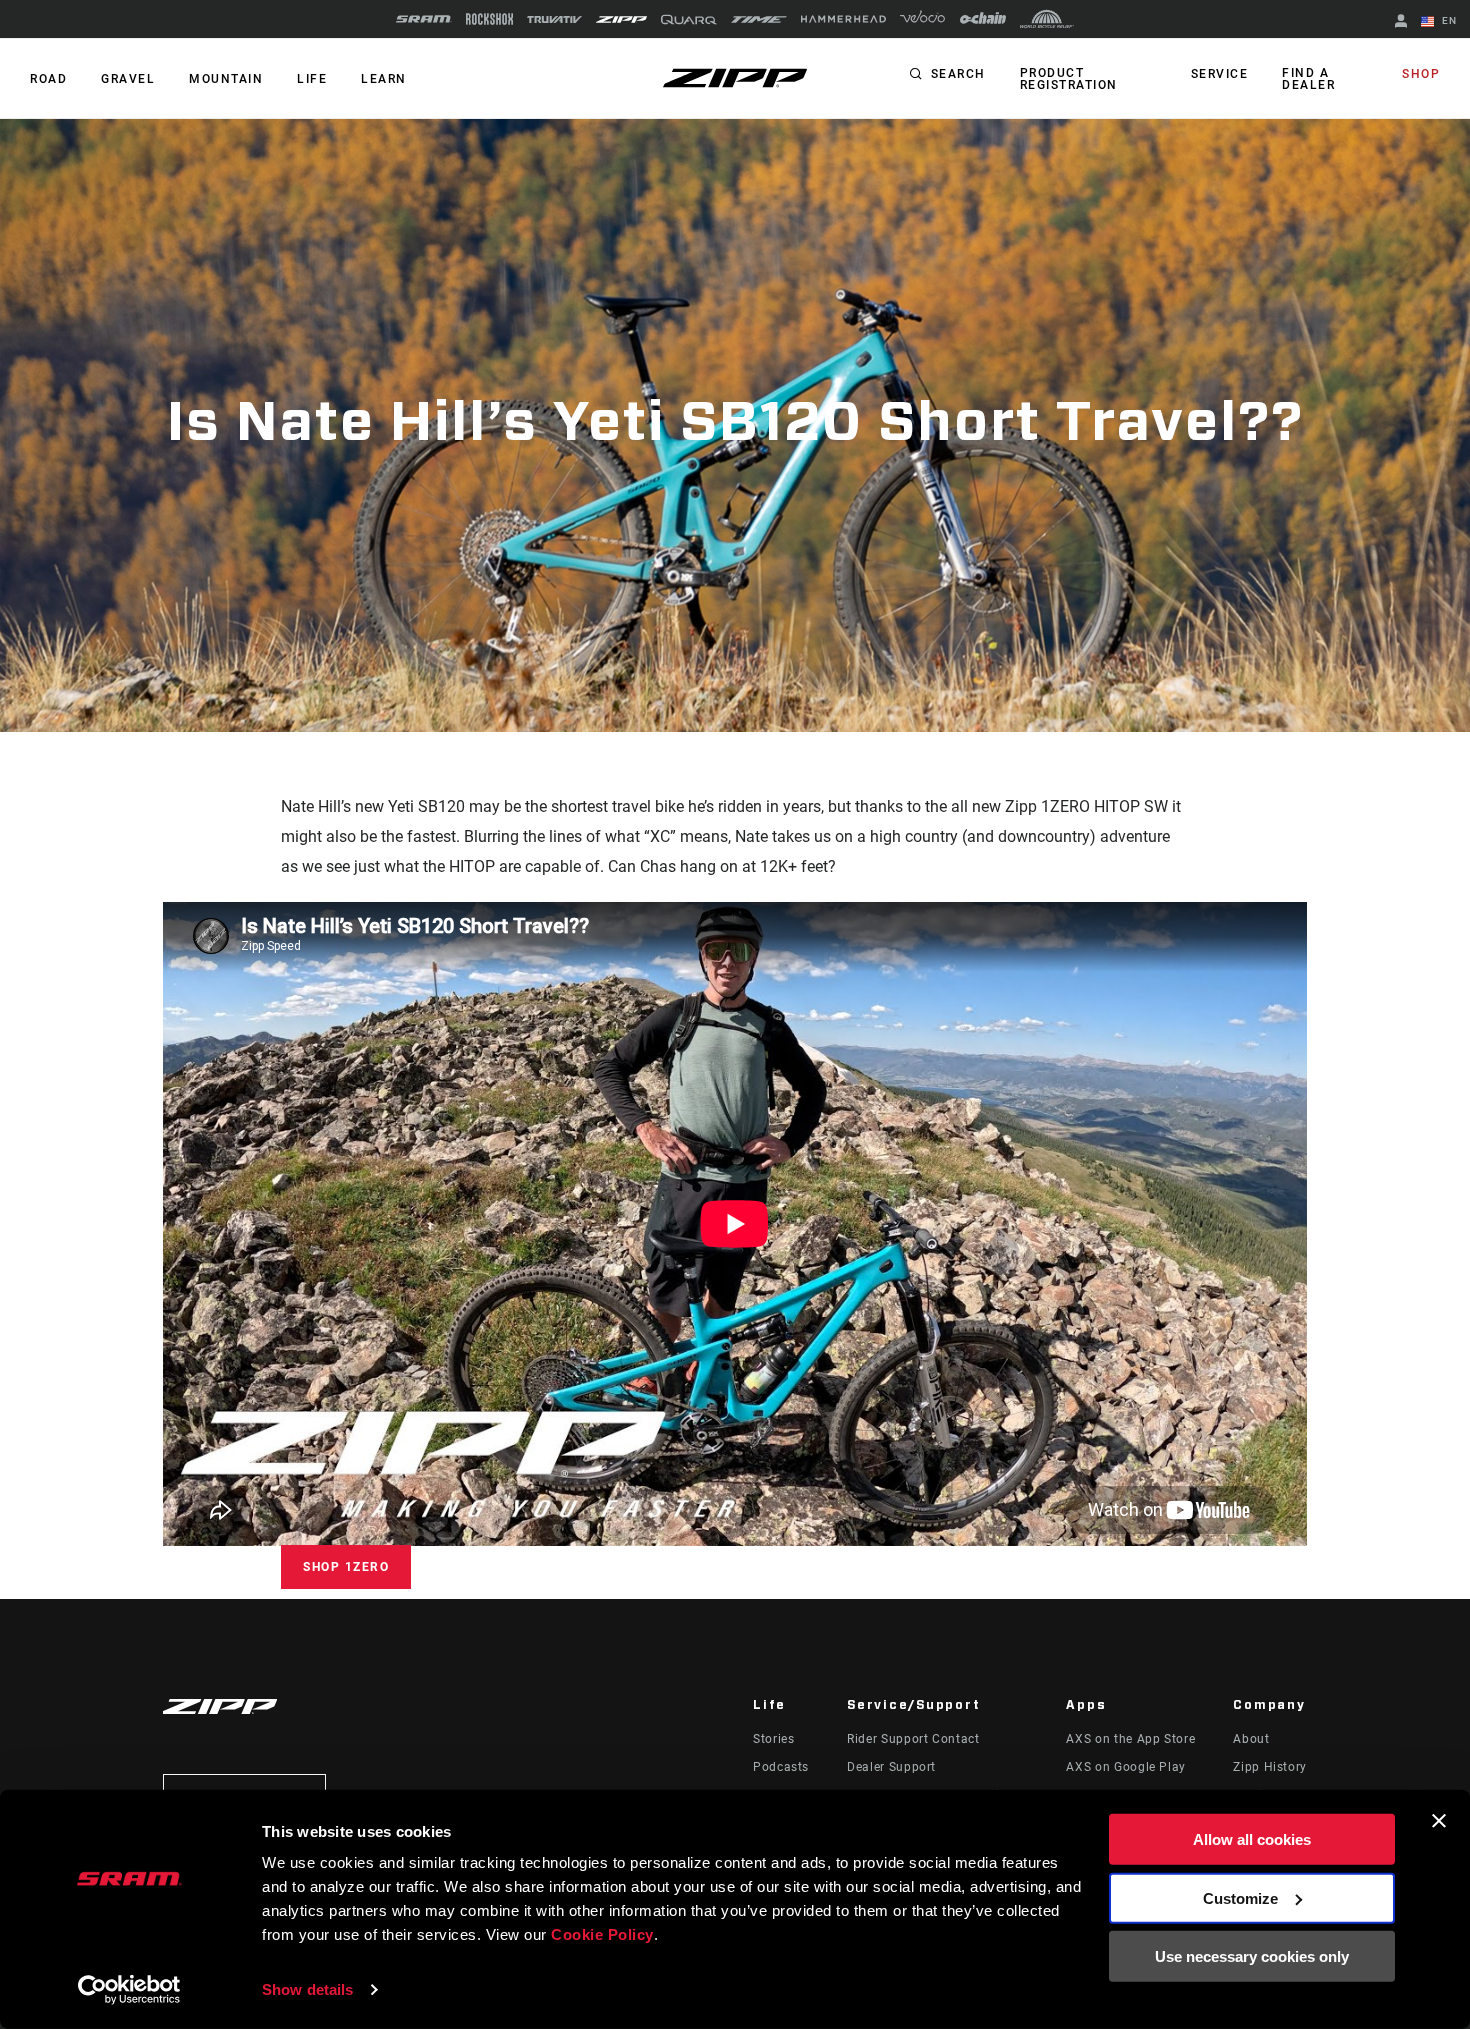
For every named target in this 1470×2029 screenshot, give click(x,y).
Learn (384, 79)
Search (958, 74)
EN (1447, 20)
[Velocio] (922, 19)
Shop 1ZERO (346, 1567)
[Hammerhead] (843, 19)
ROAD (48, 79)
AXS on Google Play (1126, 1767)
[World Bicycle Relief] (1047, 19)
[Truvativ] (554, 19)
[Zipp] (621, 19)
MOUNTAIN (226, 79)
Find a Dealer (1308, 79)
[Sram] (424, 19)
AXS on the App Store (1130, 1739)
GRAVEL (128, 79)
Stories (773, 1739)
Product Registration (1069, 79)
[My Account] (1401, 22)
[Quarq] (689, 19)
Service (1220, 74)
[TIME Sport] (759, 19)
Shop (1421, 74)
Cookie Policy (602, 1934)
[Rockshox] (489, 19)
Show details (307, 1989)
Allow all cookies (1252, 1839)
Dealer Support (891, 1767)
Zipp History (1270, 1767)
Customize (1240, 1897)
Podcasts (781, 1767)
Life (312, 79)
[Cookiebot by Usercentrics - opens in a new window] (129, 1990)
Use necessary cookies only (1252, 1956)
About (1251, 1739)
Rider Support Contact (913, 1739)
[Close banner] (1439, 1821)
